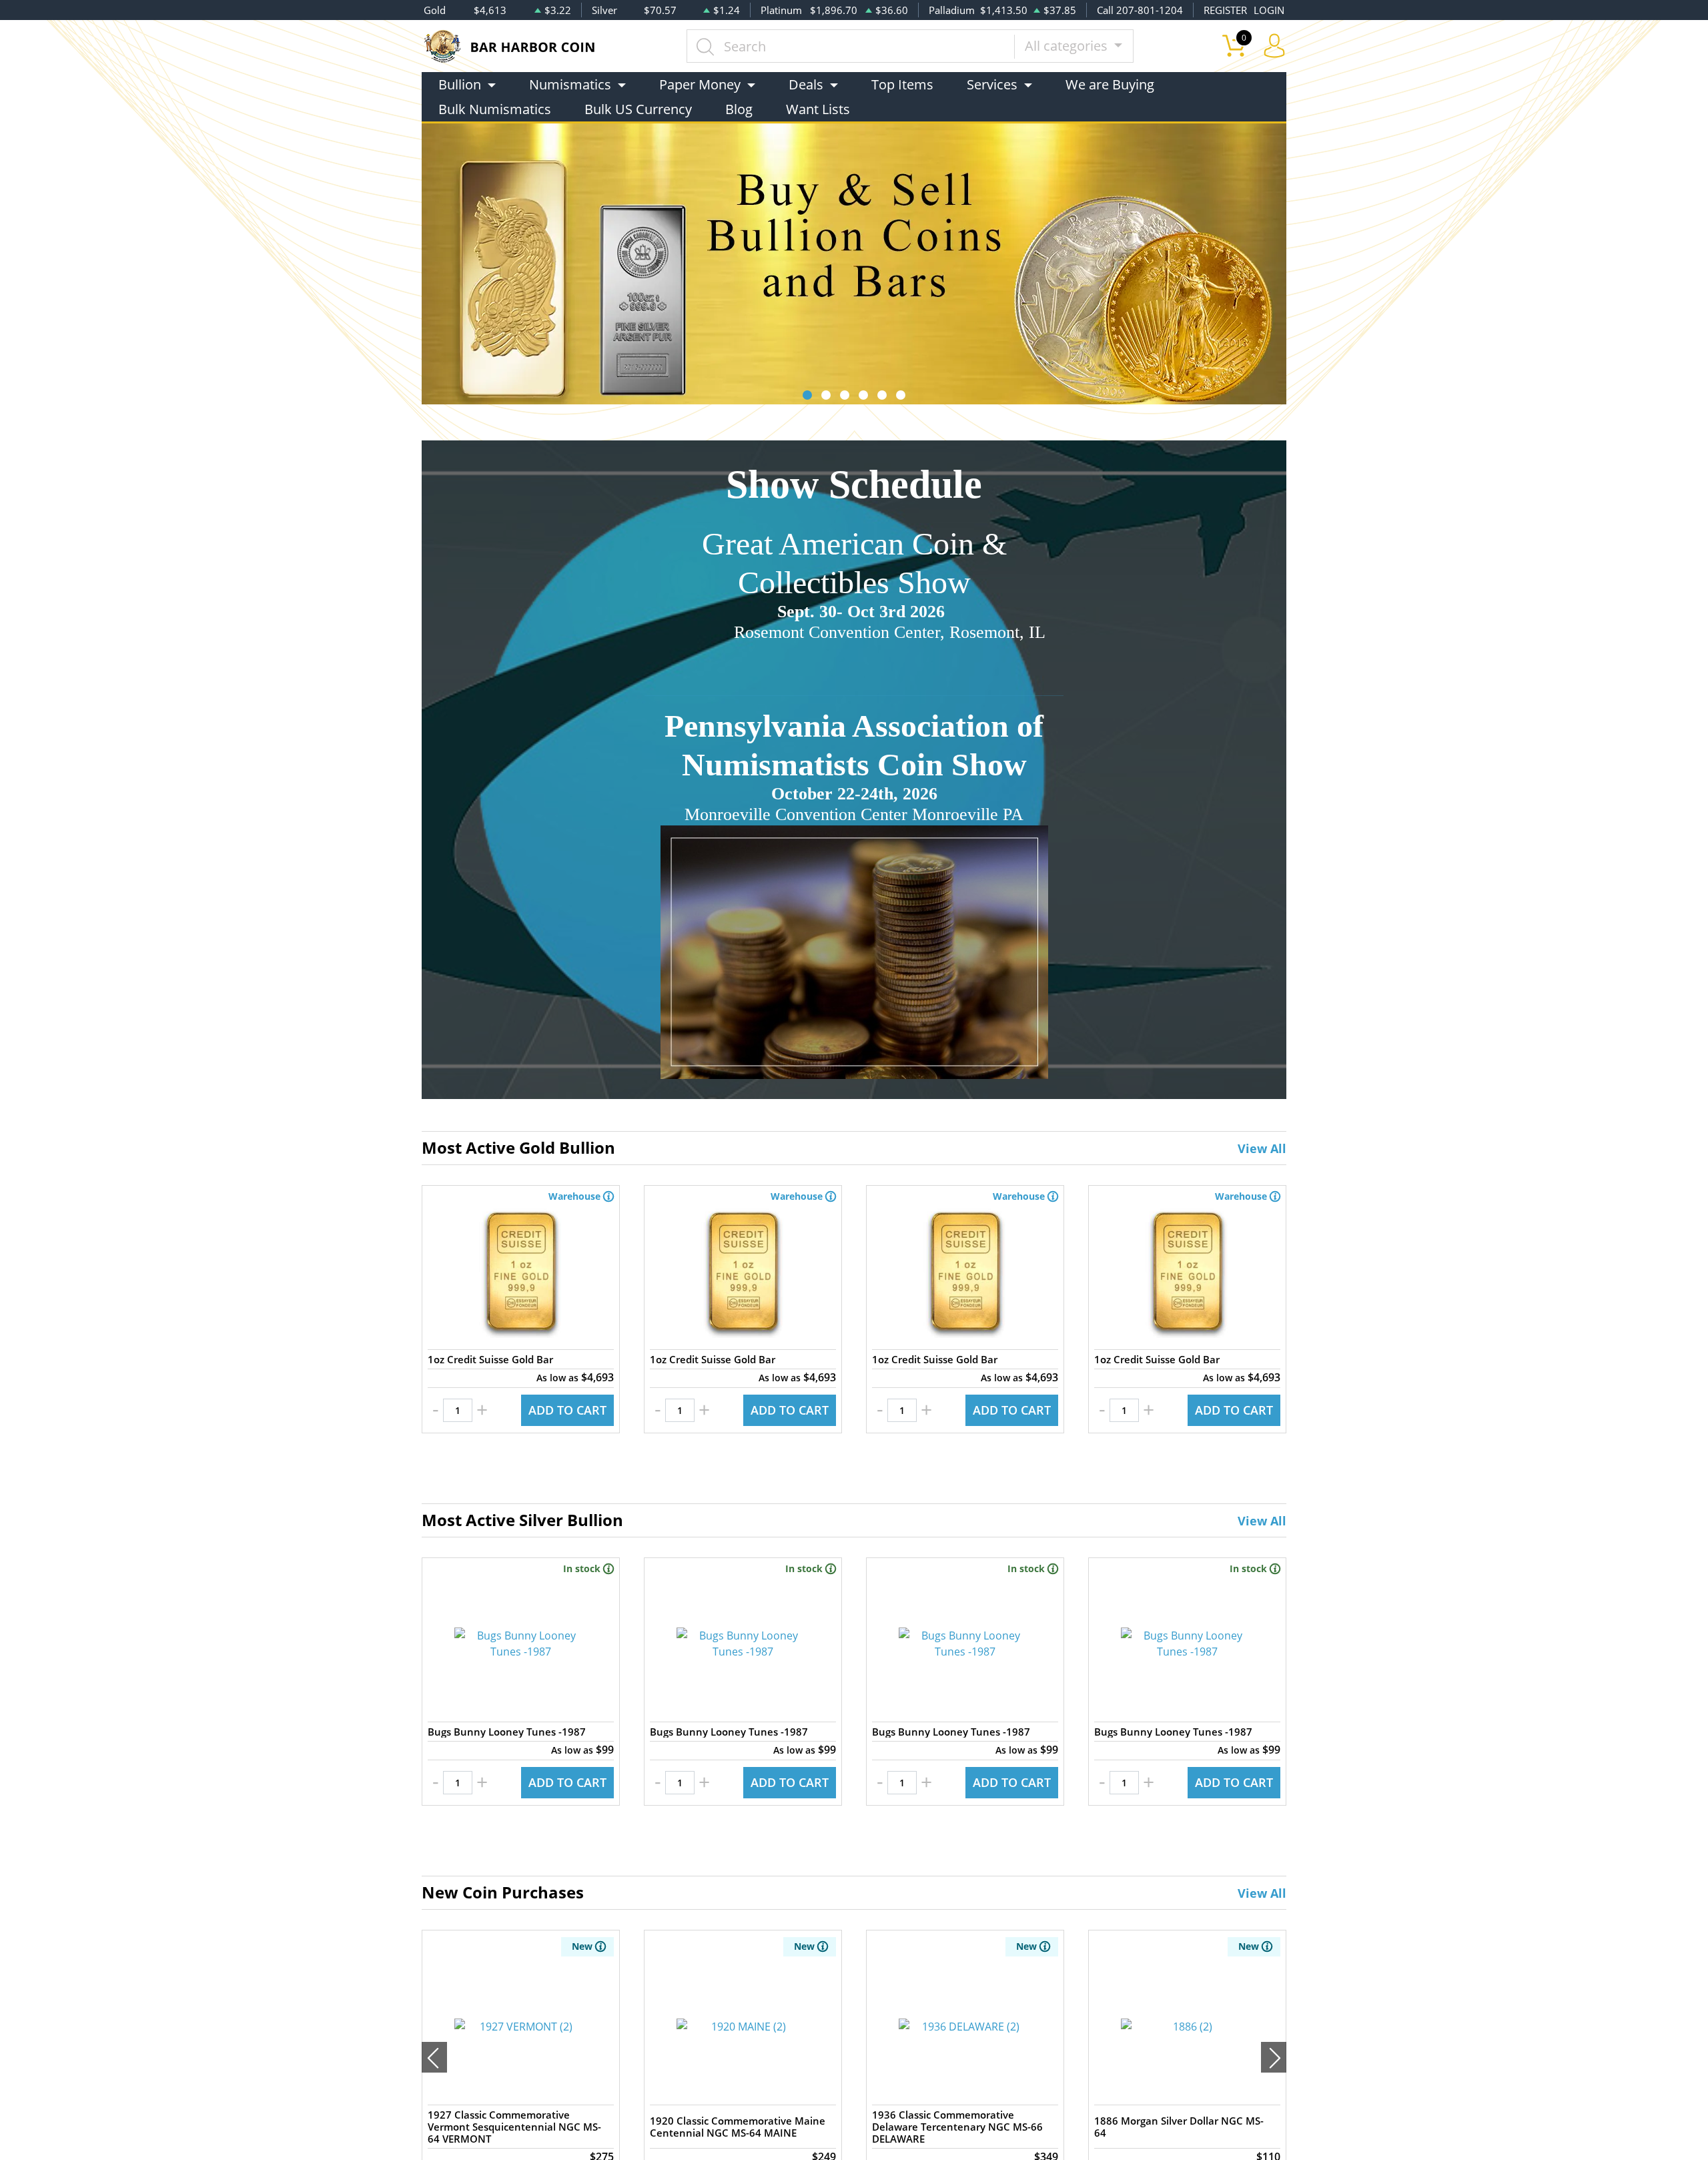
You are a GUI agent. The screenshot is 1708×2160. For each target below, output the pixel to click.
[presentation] (434, 2057)
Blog (739, 109)
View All (1262, 1148)
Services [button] (992, 84)
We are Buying (1110, 84)
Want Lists (818, 109)
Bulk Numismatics (495, 109)
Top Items (902, 84)
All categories (1068, 46)
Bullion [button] (460, 84)
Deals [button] (806, 84)
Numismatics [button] (570, 84)
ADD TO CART (567, 1410)
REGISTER (1225, 10)
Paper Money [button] (700, 84)
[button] (807, 395)
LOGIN (1269, 10)
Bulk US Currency (638, 109)
